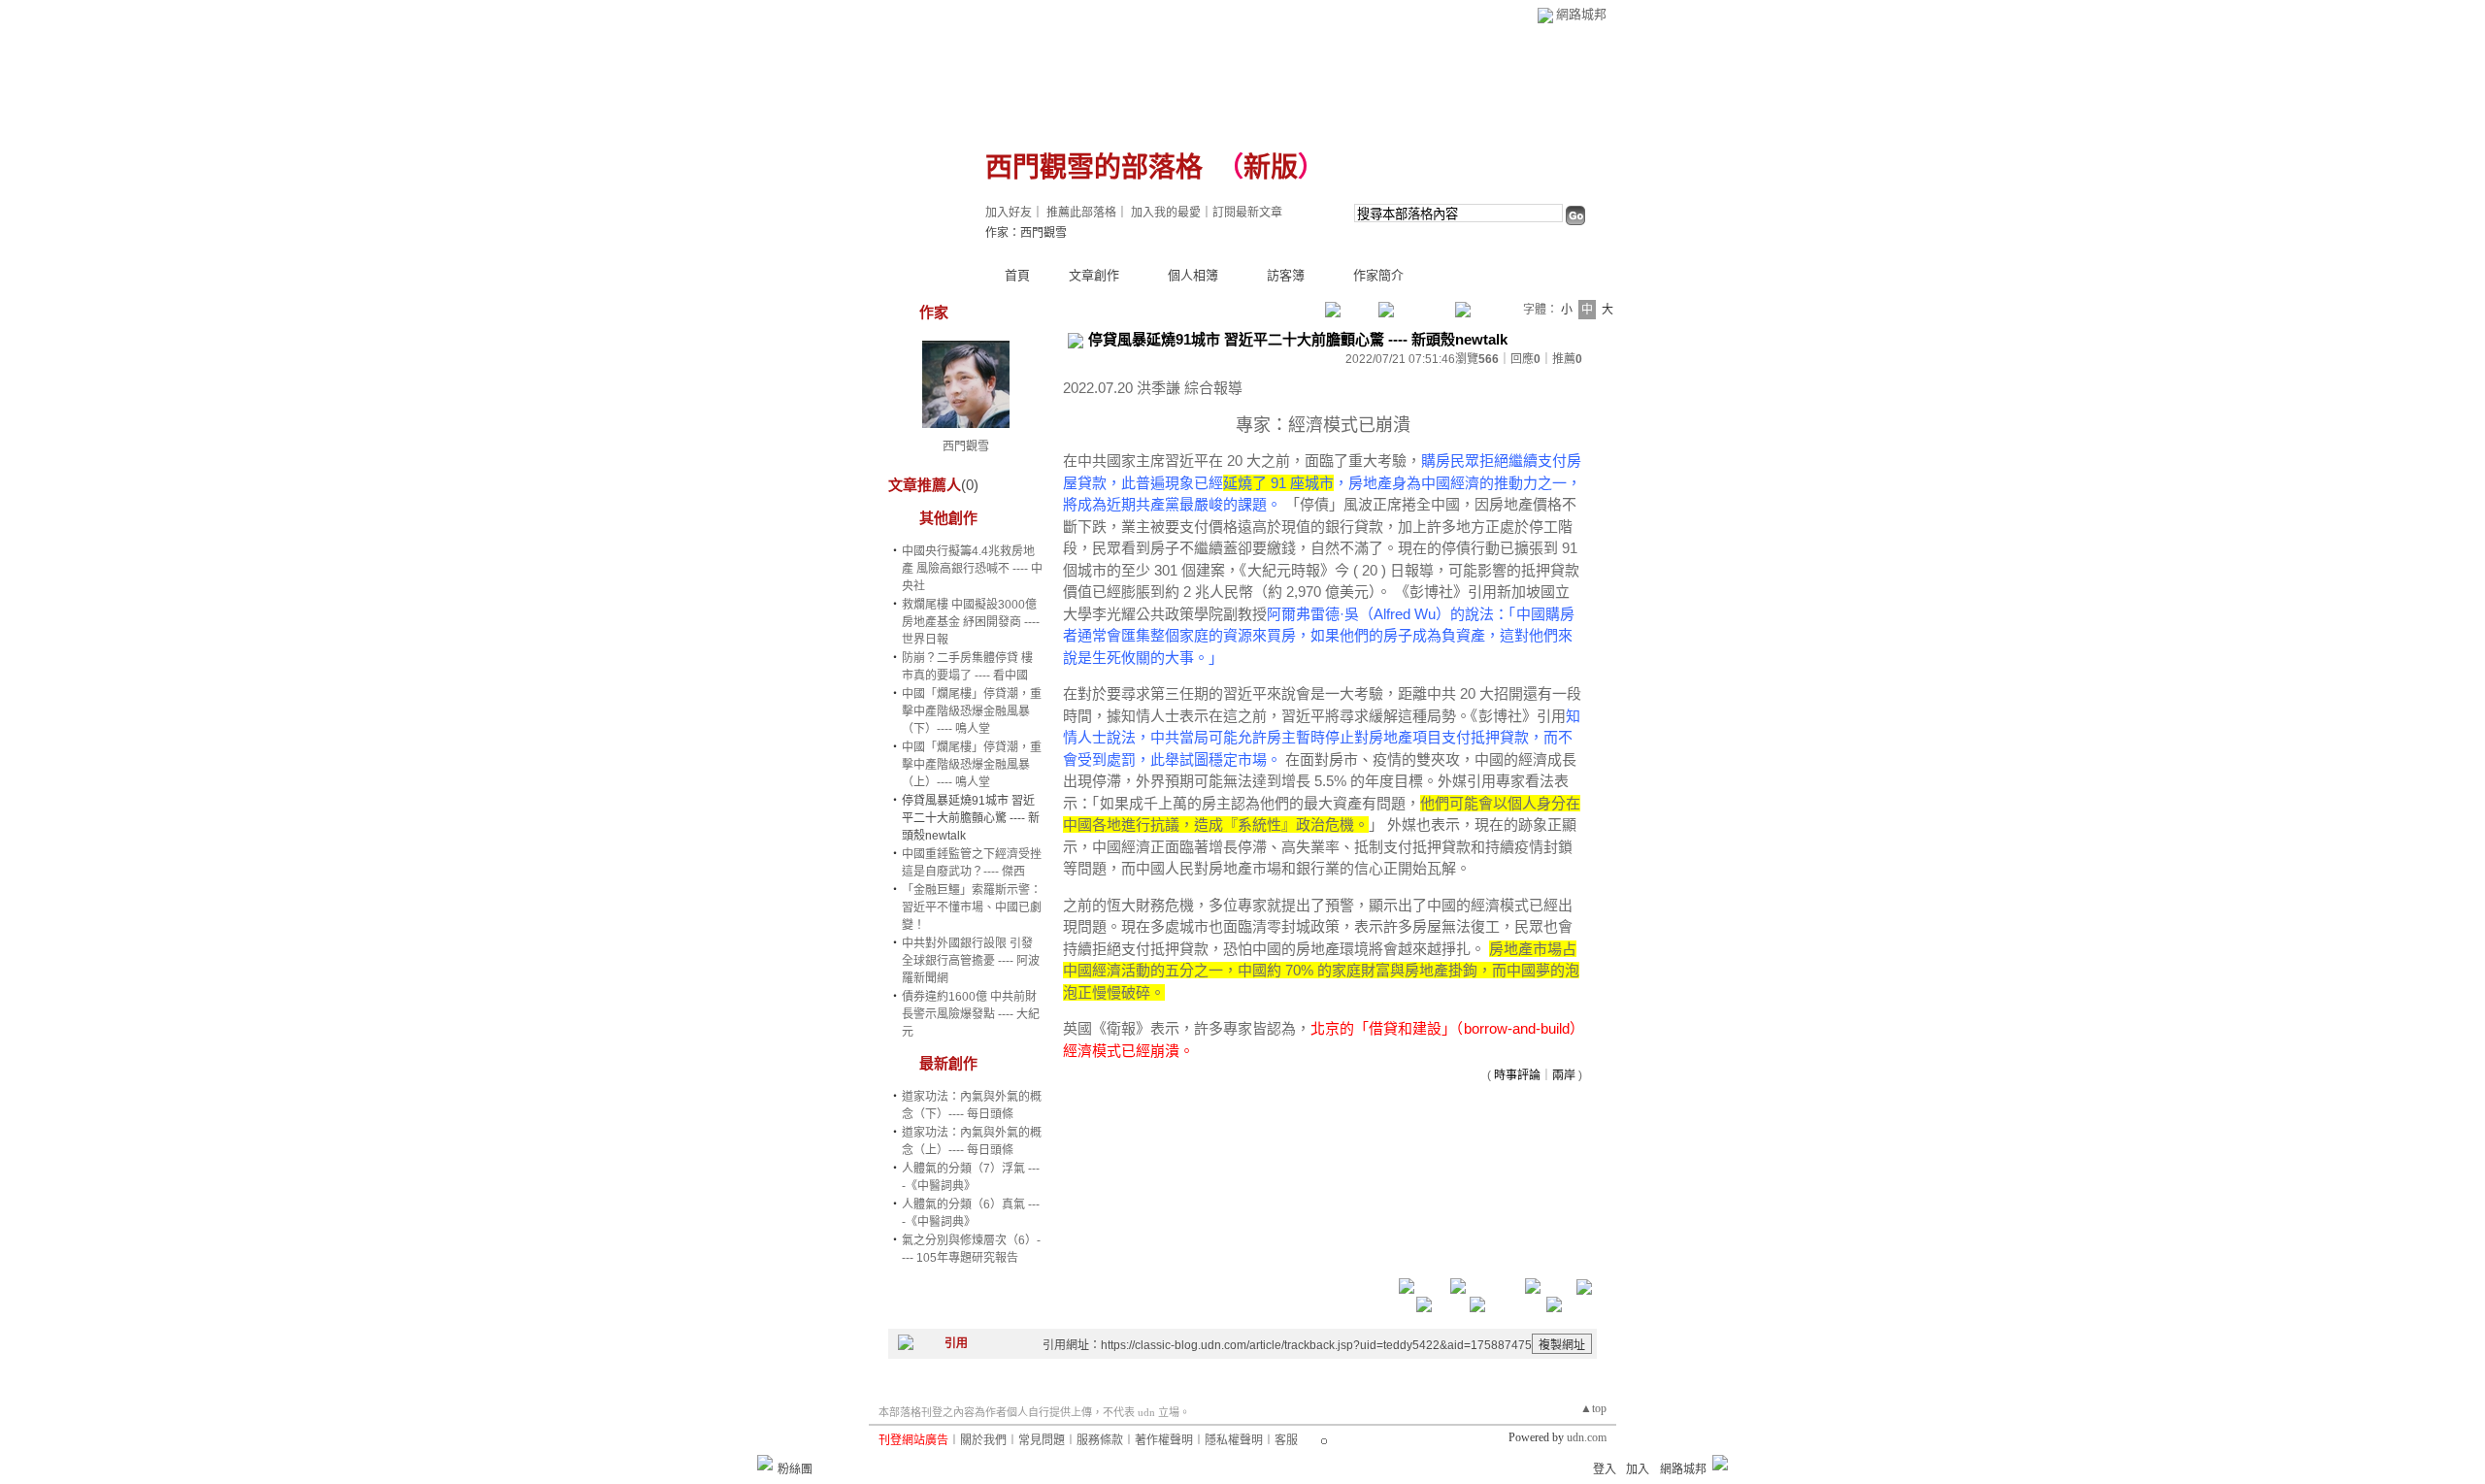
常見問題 (1042, 1440)
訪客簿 (1286, 275)
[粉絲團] (765, 1463)
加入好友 (1009, 213)
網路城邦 (1581, 14)
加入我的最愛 (1166, 213)
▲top (1593, 1408)
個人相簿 (1193, 275)
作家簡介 (1378, 275)
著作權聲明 (1164, 1440)
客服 (1286, 1440)
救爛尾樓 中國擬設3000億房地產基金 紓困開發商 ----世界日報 (971, 622)
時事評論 (1517, 1075)
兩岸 (1564, 1075)
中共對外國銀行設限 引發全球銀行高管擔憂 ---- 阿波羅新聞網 (971, 961)
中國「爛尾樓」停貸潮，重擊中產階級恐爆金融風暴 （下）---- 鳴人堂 (972, 711)
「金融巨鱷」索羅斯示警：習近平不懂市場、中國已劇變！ (972, 907)
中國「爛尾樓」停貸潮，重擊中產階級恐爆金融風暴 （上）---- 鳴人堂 (972, 765)
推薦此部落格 (1081, 213)
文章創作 (1094, 275)
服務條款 (1100, 1440)
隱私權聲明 (1234, 1440)
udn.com (1587, 1437)
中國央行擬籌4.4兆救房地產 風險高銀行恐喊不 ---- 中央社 (972, 569)
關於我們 (983, 1440)
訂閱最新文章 (1247, 213)
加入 (1638, 1469)
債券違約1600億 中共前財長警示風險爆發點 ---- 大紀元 (971, 1014)
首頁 (1017, 275)
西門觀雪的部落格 (1094, 167)
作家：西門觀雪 (1026, 233)
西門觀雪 (966, 446)
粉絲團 (795, 1469)
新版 (1271, 167)
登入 (1605, 1469)
